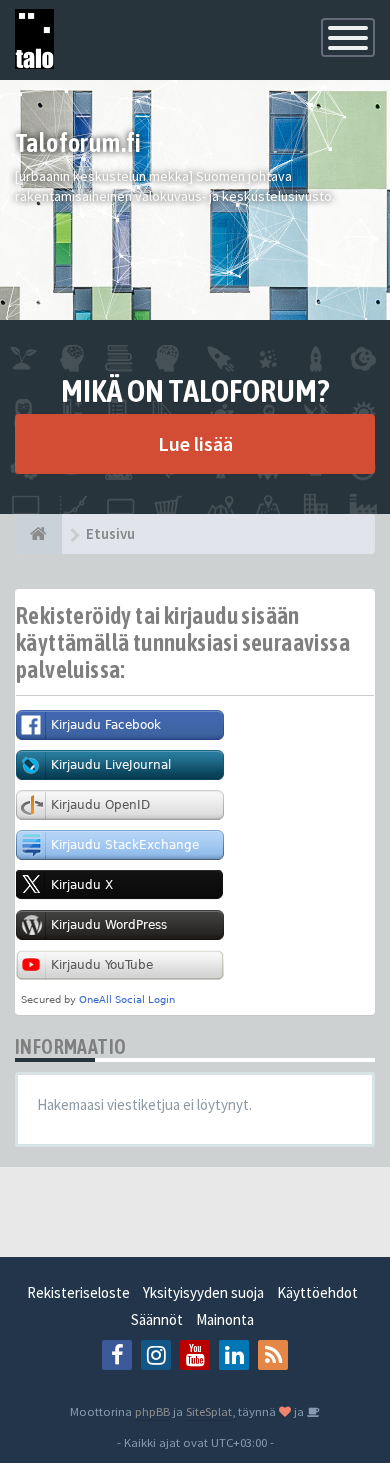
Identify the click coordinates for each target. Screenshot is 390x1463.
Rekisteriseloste (78, 1292)
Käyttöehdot (317, 1292)
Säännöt (157, 1319)
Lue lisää (195, 443)
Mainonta (225, 1319)
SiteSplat (209, 1411)
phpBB (152, 1411)
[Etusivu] (38, 534)
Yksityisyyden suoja (203, 1292)
